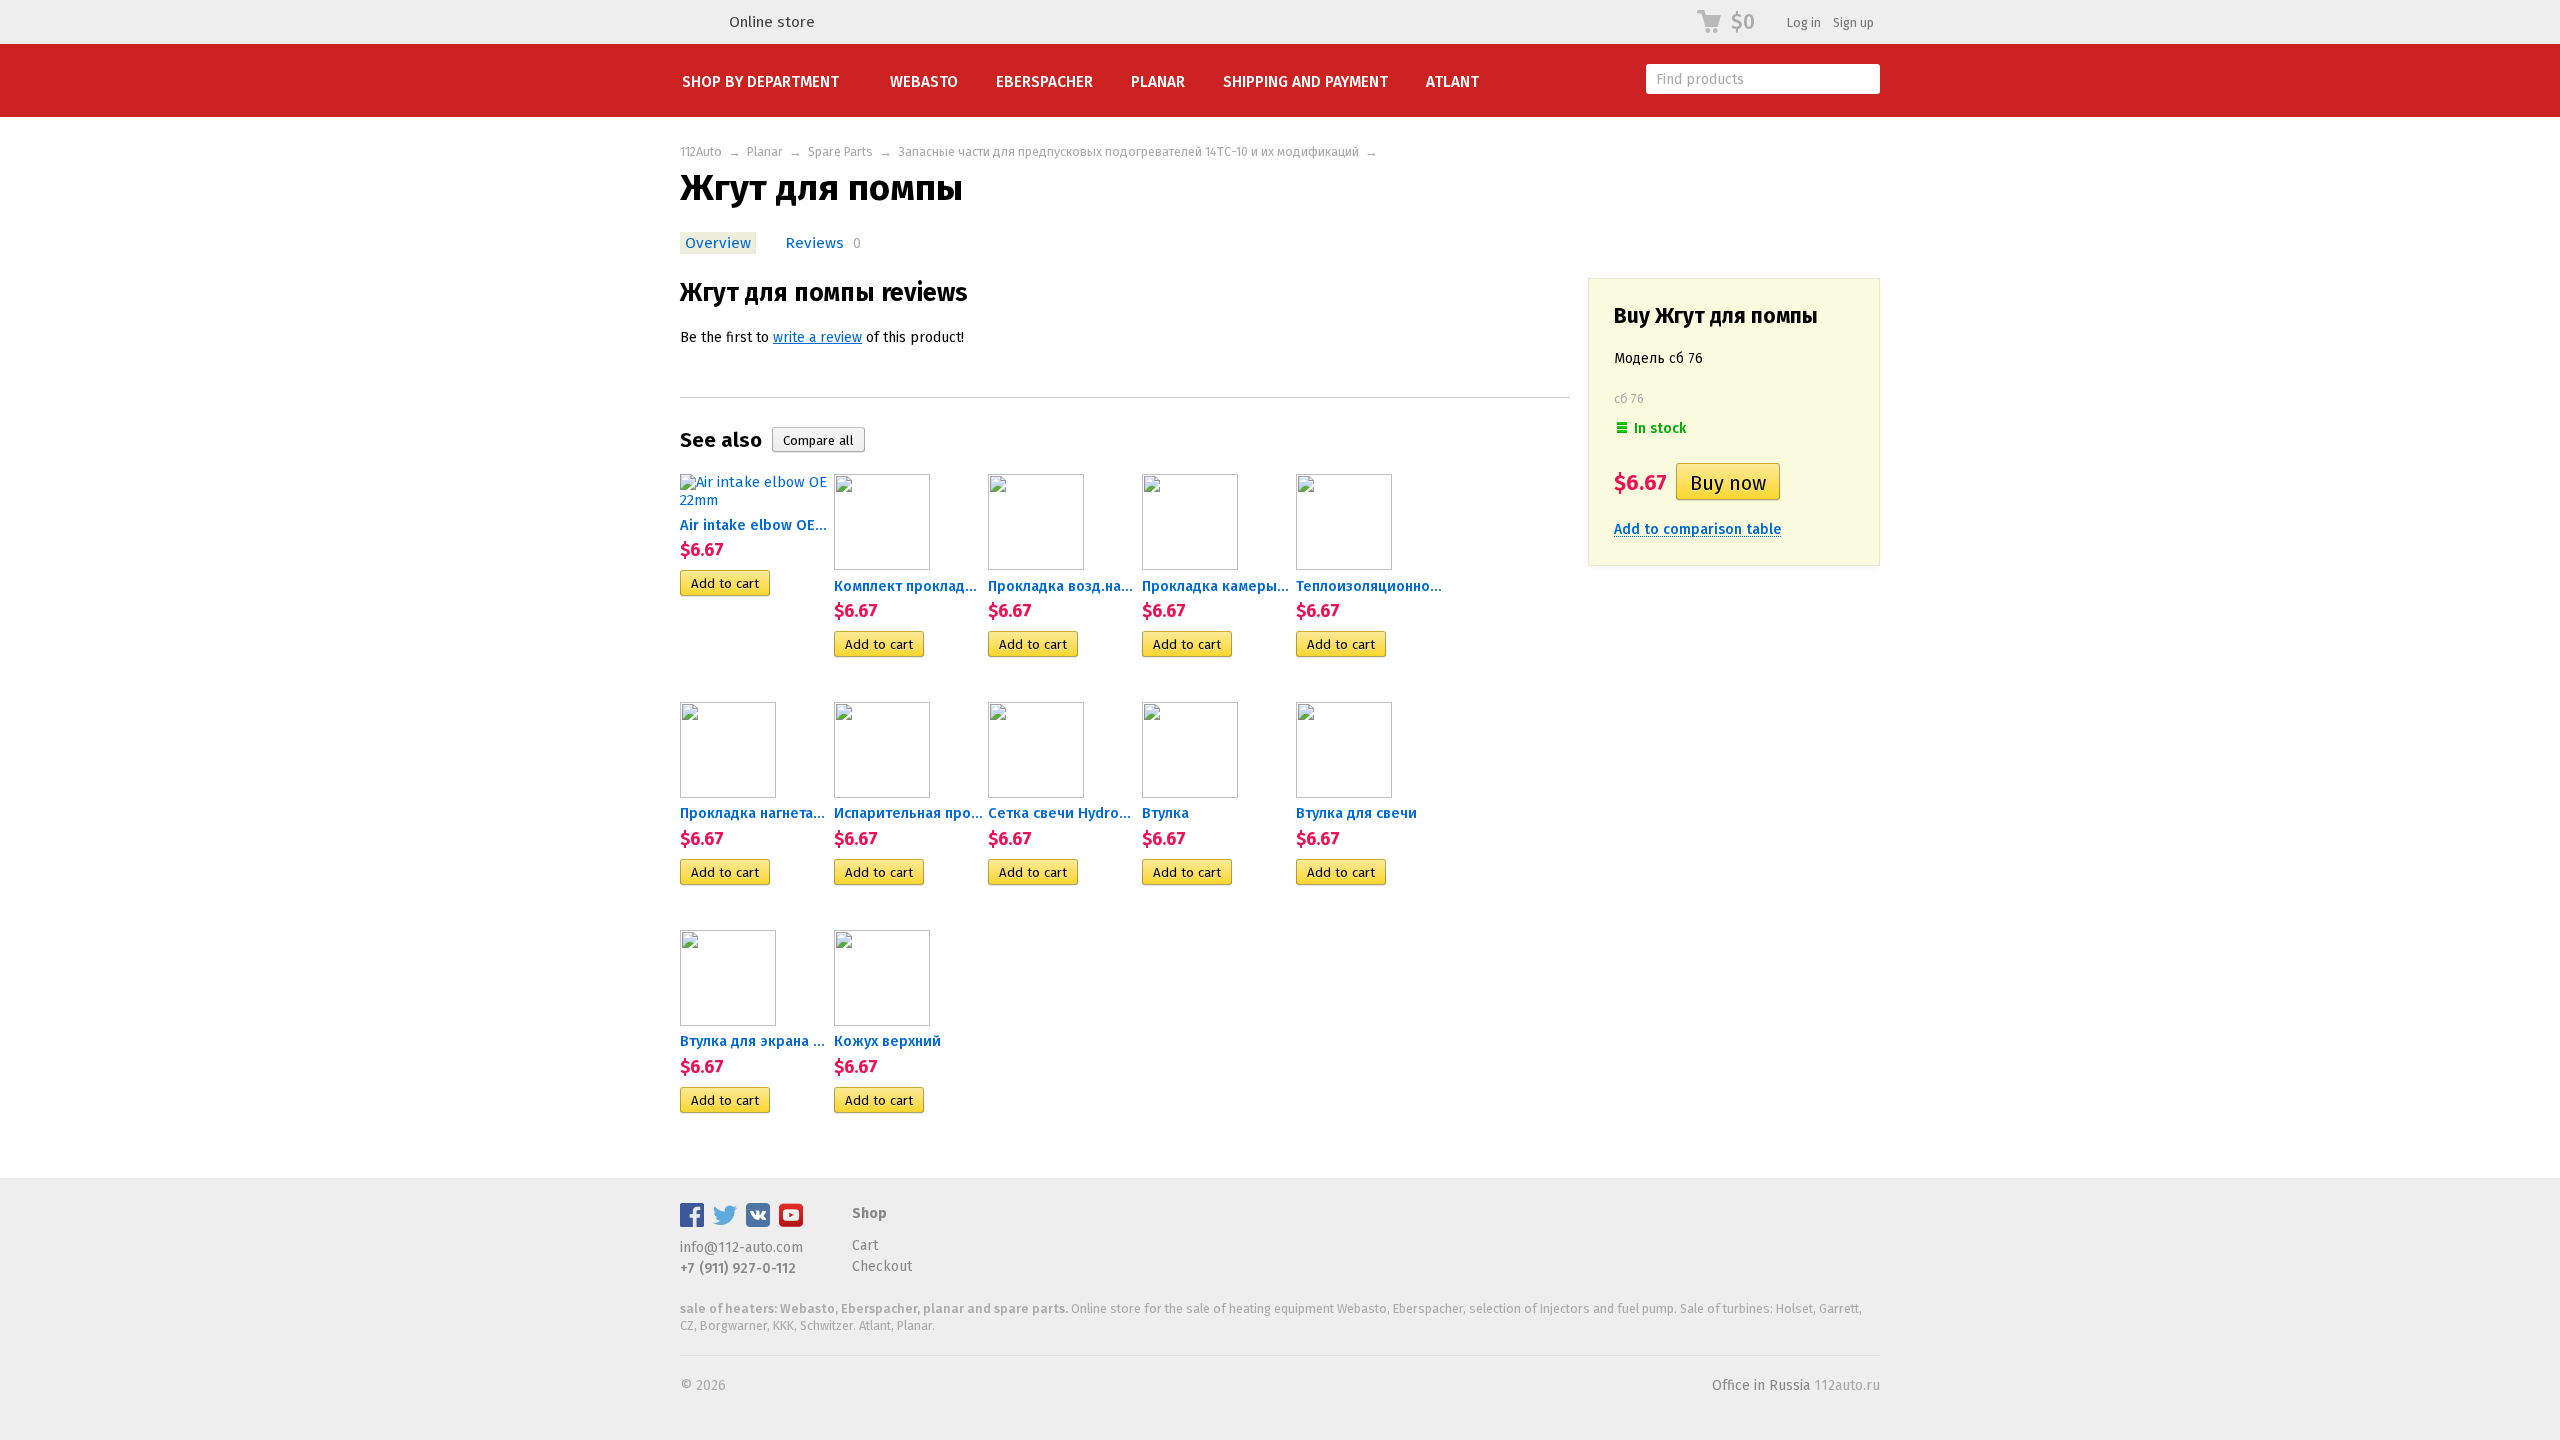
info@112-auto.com (741, 1247)
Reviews (814, 243)
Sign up (1853, 22)
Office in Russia (1761, 1385)
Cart (865, 1245)
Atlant (1452, 82)
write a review (817, 337)
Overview (718, 243)
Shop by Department (760, 82)
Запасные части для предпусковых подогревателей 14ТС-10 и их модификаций (1128, 151)
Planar (1158, 82)
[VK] (758, 1222)
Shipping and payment (1305, 82)
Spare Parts (840, 151)
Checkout (882, 1266)
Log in (1804, 22)
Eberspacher (1044, 82)
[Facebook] (692, 1222)
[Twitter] (725, 1222)
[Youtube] (791, 1222)
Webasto (924, 82)
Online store (772, 22)
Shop (869, 1213)
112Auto (701, 151)
